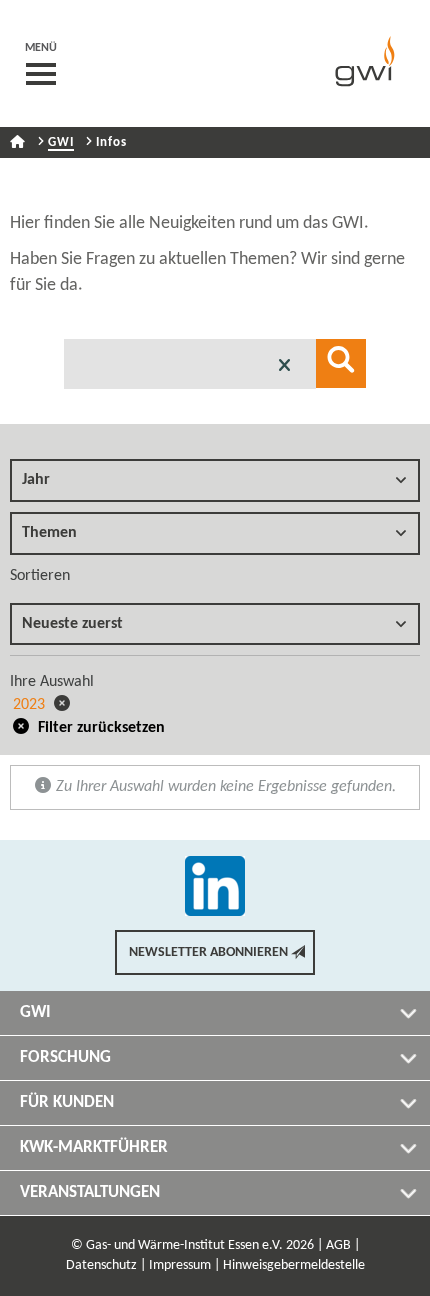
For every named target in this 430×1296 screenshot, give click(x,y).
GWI (61, 142)
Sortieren (40, 576)
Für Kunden (67, 1102)
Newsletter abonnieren (208, 952)
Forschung (65, 1057)
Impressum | (184, 1265)
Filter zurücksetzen (99, 728)
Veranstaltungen (90, 1192)
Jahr (36, 480)
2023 (31, 705)
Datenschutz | (106, 1265)
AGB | (343, 1245)
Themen (49, 533)
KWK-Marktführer (94, 1147)
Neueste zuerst (72, 624)
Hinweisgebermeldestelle (294, 1265)
